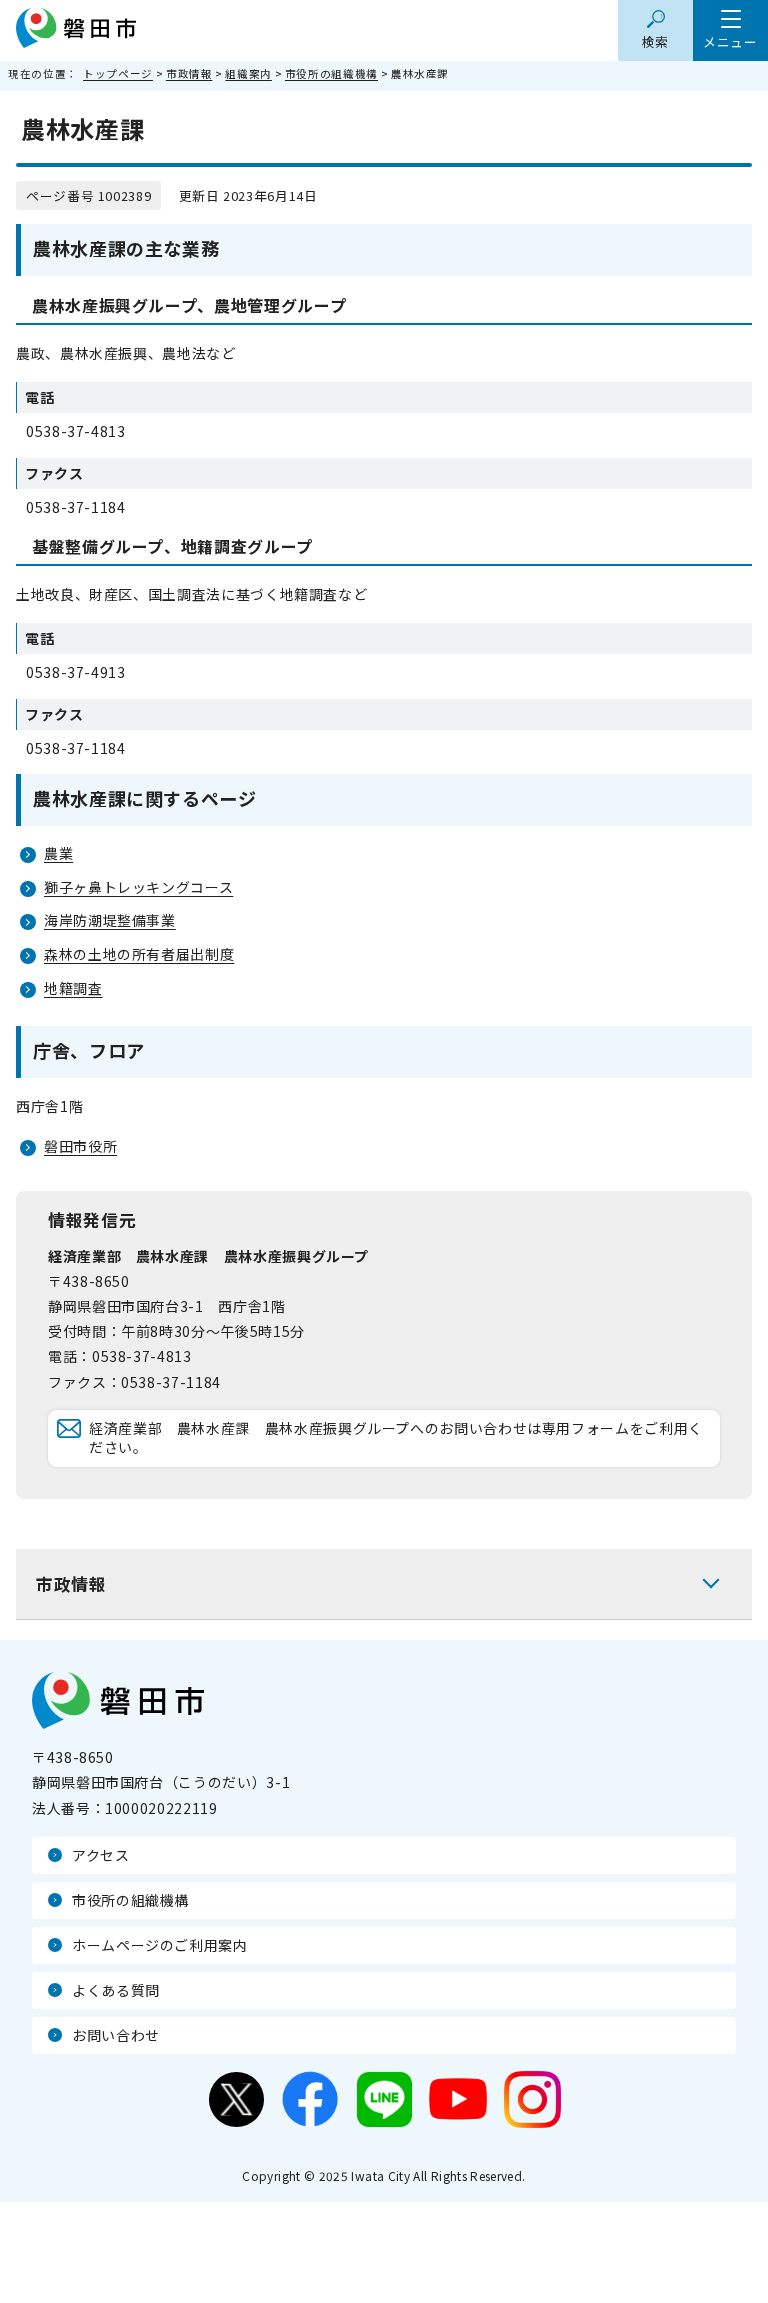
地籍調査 (73, 988)
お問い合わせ (116, 2035)
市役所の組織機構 (331, 73)
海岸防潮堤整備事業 (110, 920)
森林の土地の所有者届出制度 (139, 954)
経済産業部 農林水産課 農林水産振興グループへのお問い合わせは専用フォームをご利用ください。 (396, 1438)
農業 (58, 853)
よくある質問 (116, 1990)
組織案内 (248, 73)
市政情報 (189, 73)
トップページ (118, 73)
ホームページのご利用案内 (160, 1945)
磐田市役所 (80, 1146)
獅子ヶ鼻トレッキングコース (138, 887)
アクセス (101, 1855)
